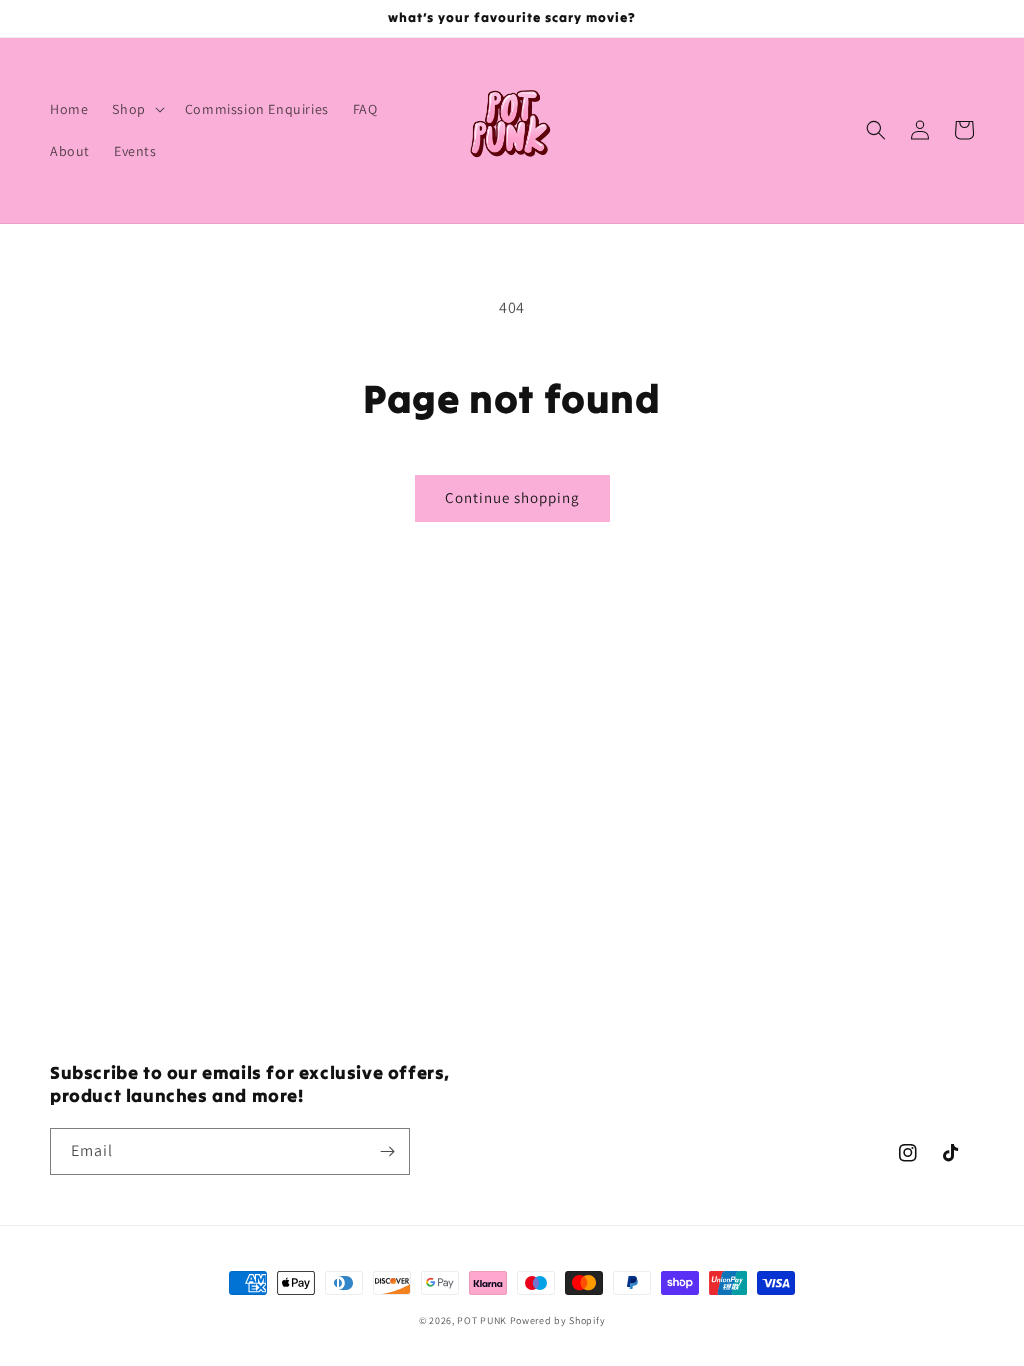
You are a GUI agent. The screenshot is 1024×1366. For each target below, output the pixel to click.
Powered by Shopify (558, 1320)
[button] (136, 109)
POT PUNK (482, 1320)
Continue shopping (512, 497)
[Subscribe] (387, 1151)
